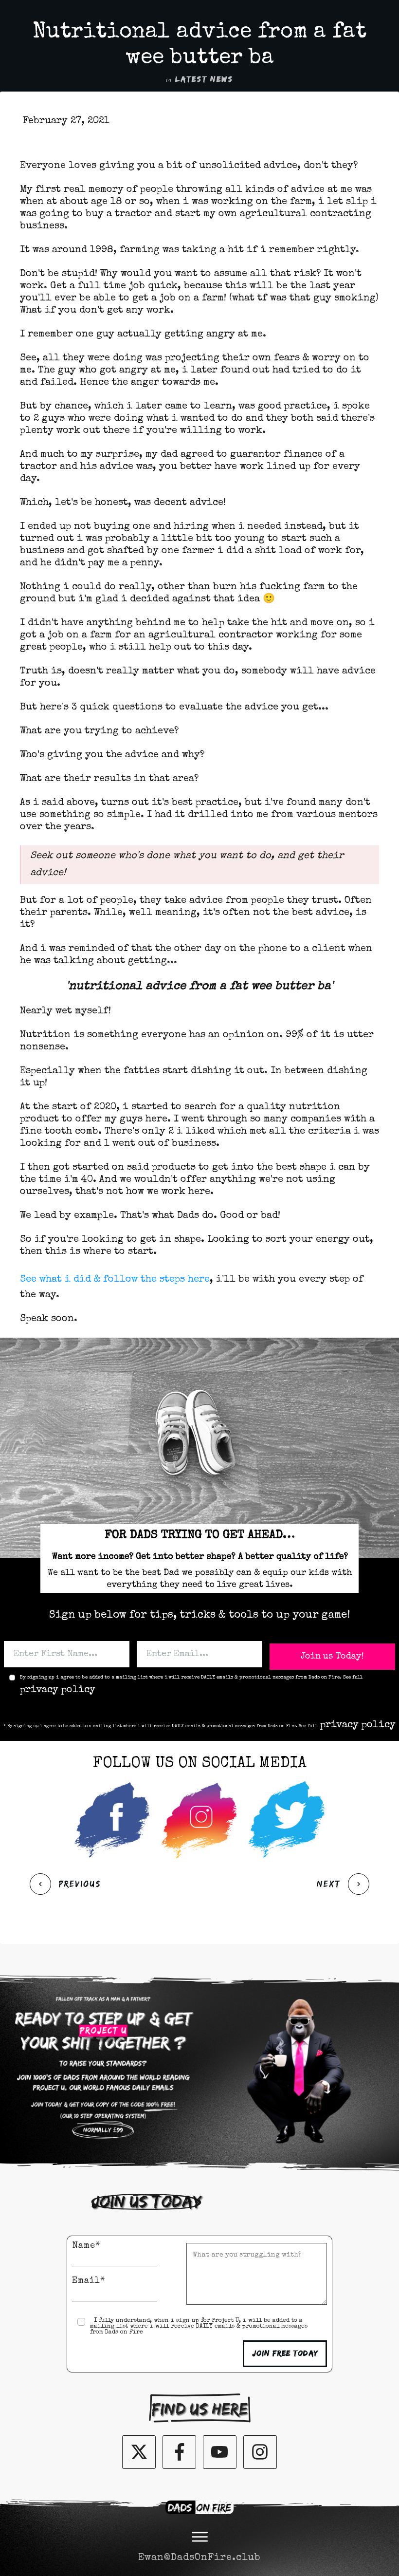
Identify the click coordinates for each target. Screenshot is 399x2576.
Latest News (204, 79)
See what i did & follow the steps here (115, 1280)
